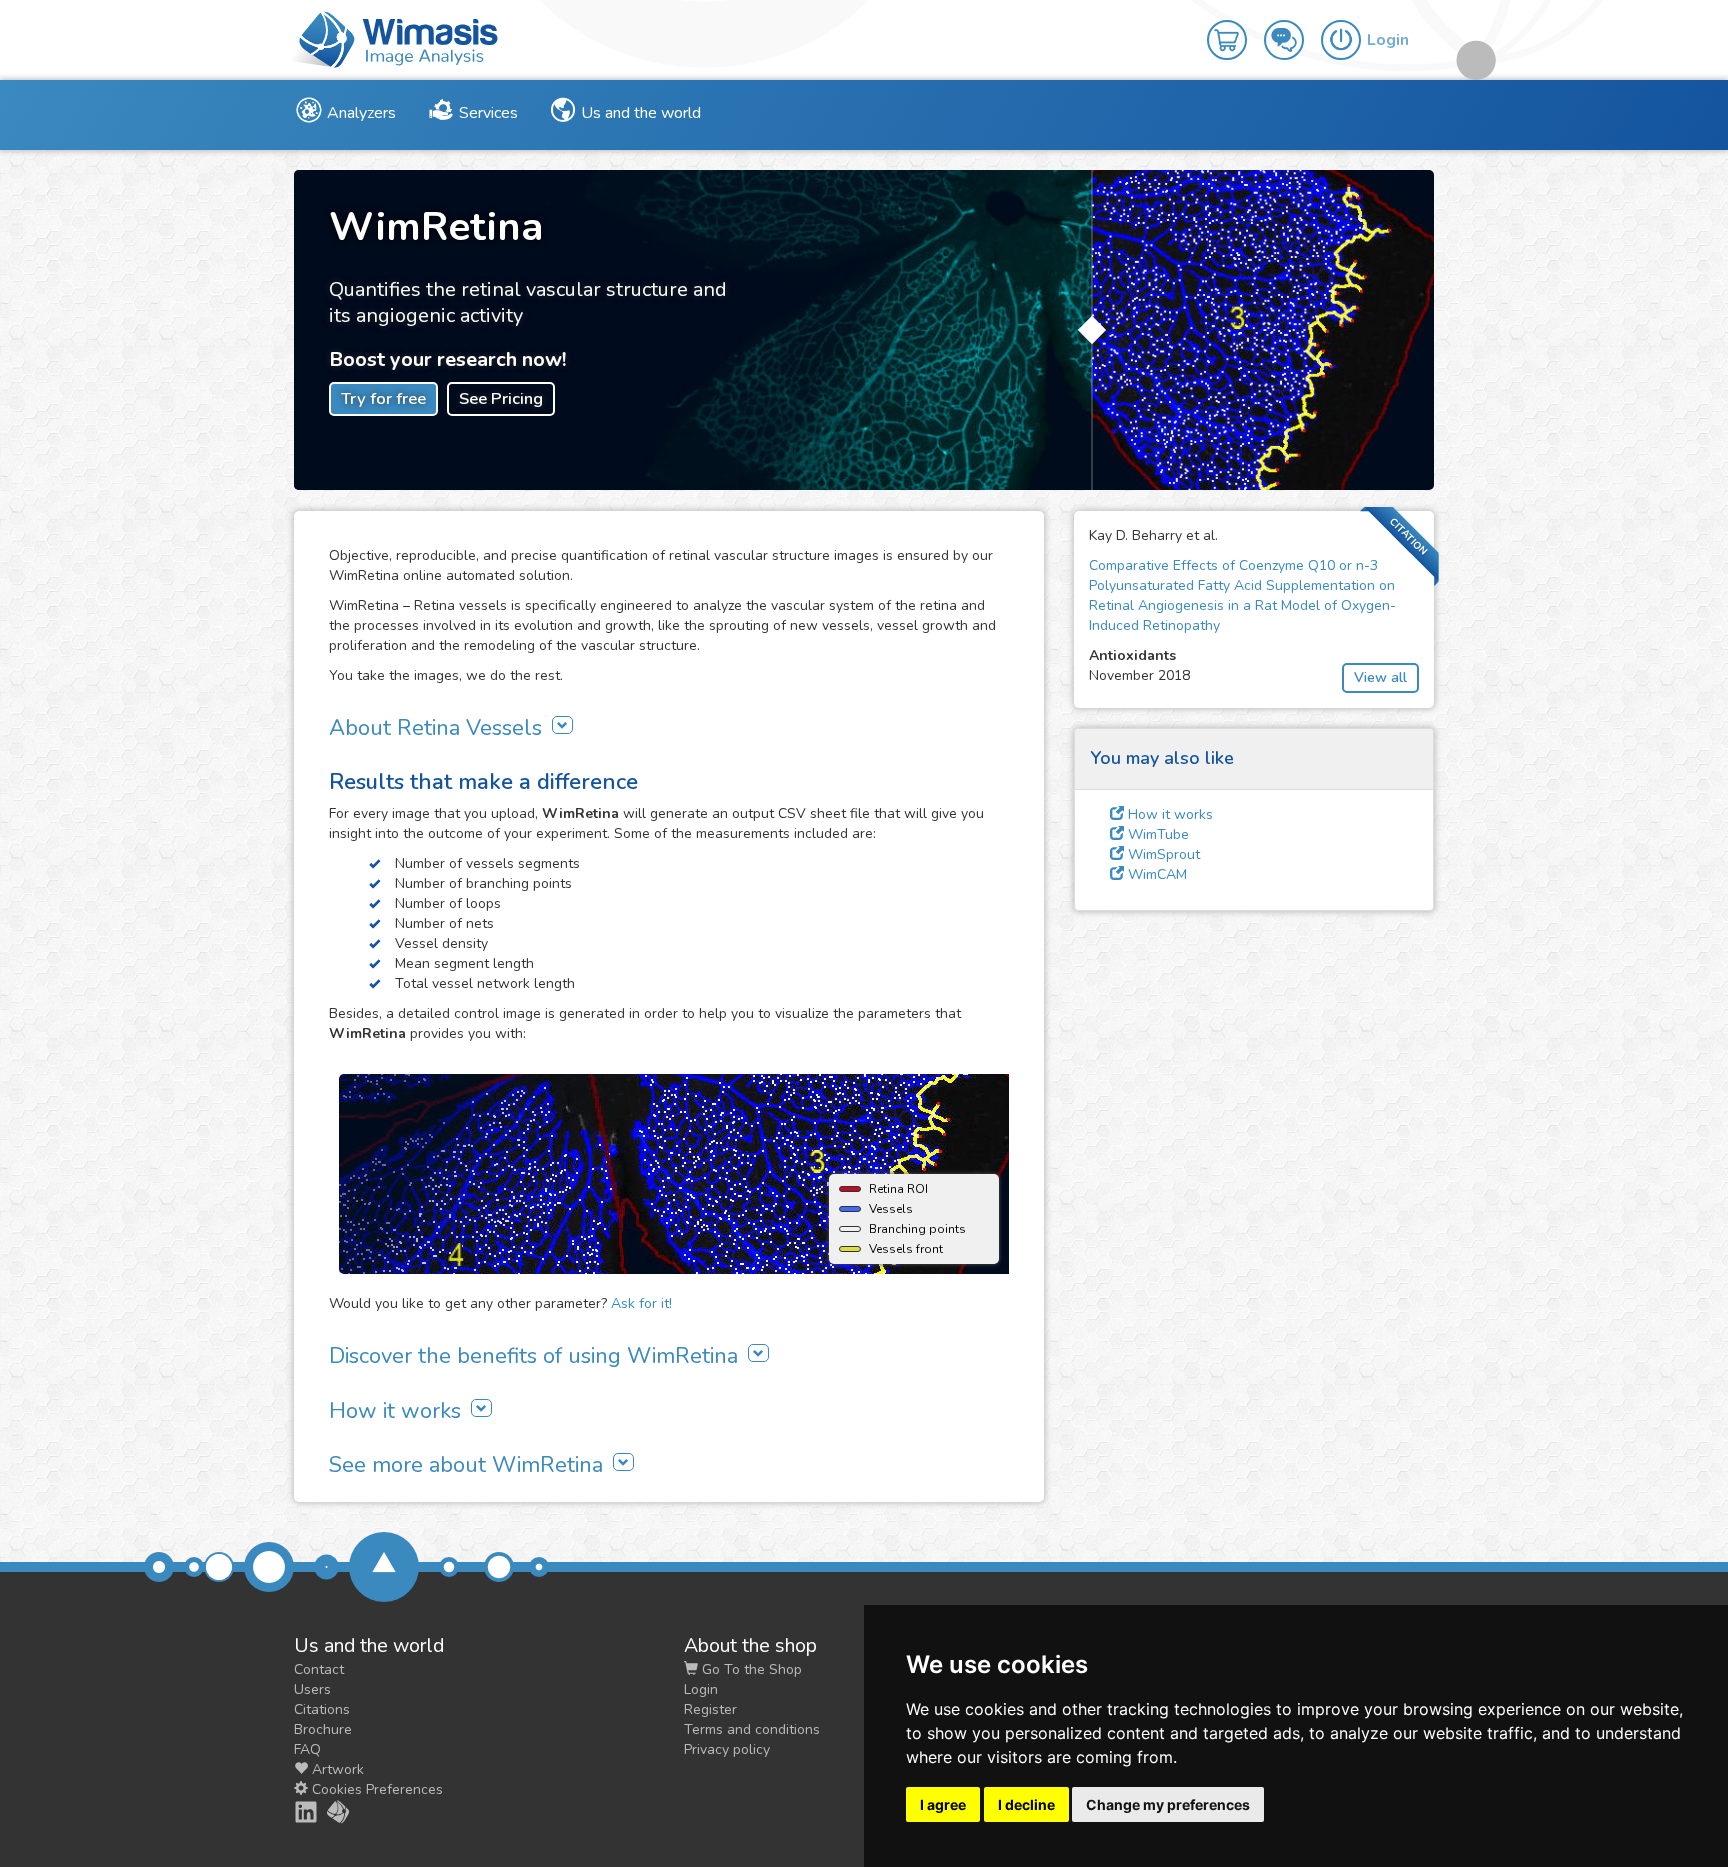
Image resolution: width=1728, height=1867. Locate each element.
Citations (322, 1709)
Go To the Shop (750, 1669)
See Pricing (501, 398)
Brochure (323, 1729)
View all (1380, 677)
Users (312, 1689)
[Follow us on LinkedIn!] (295, 1812)
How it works (1168, 814)
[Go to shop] (1235, 26)
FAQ (307, 1749)
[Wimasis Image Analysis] (327, 1812)
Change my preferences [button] (1168, 1804)
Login (701, 1689)
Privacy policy (727, 1749)
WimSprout (1162, 854)
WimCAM (1155, 874)
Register (710, 1709)
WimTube (1156, 834)
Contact (319, 1669)
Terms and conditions (752, 1729)
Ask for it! (641, 1303)
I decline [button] (1026, 1804)
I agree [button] (943, 1804)
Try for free (383, 398)
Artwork (336, 1769)
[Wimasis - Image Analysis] (394, 38)
